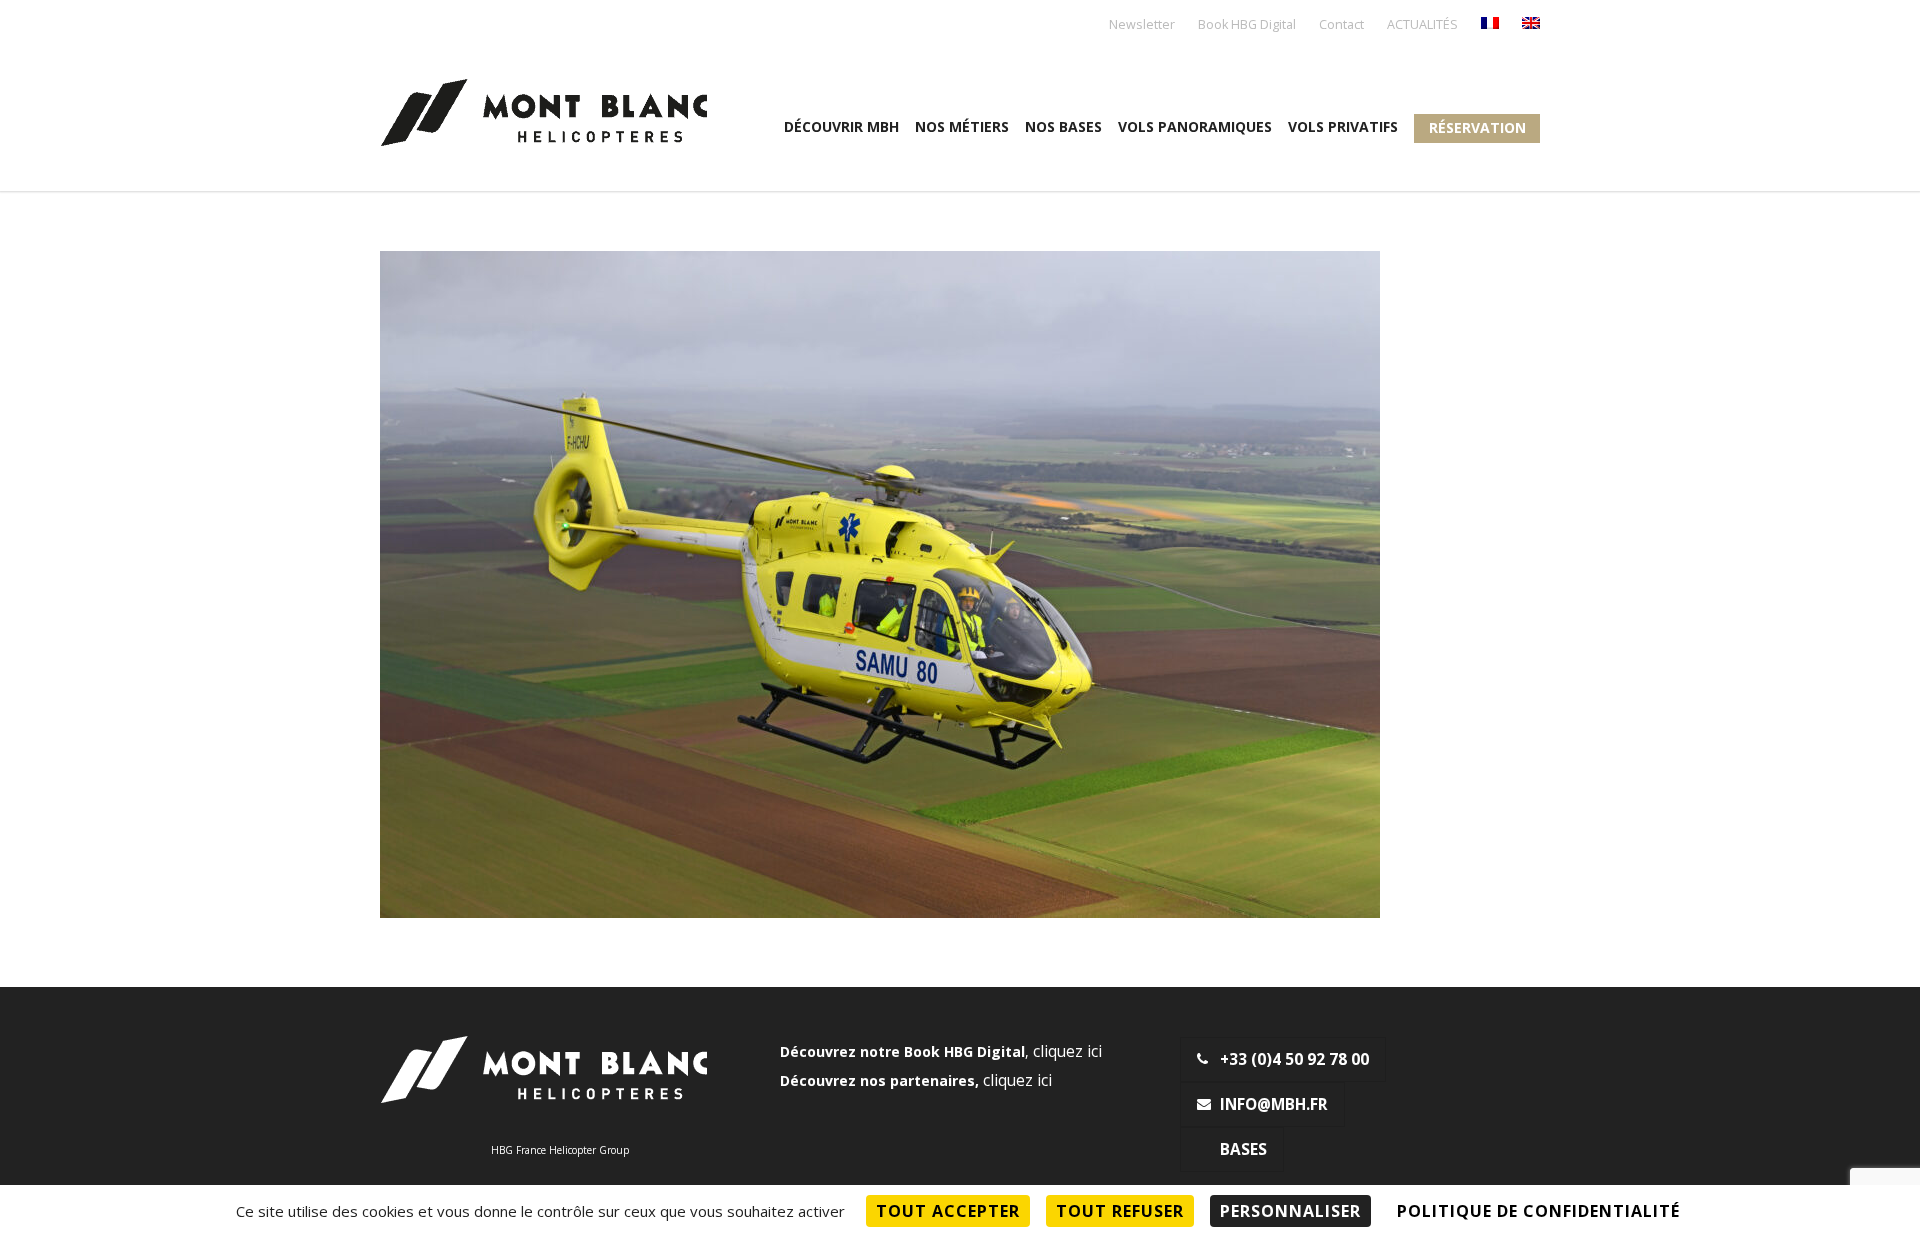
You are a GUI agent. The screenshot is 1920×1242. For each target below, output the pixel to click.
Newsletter (1142, 25)
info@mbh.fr (1274, 1104)
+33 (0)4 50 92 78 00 (1294, 1059)
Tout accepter (948, 1211)
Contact (1341, 25)
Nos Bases (1063, 126)
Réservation (1477, 127)
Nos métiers (962, 126)
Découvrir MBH (841, 126)
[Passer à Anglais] (1531, 24)
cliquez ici (1067, 1051)
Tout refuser (1120, 1211)
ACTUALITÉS (1422, 25)
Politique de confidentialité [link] (1538, 1211)
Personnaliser (1290, 1211)
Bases (1243, 1149)
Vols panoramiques (1195, 126)
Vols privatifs (1343, 126)
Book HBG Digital (1247, 25)
